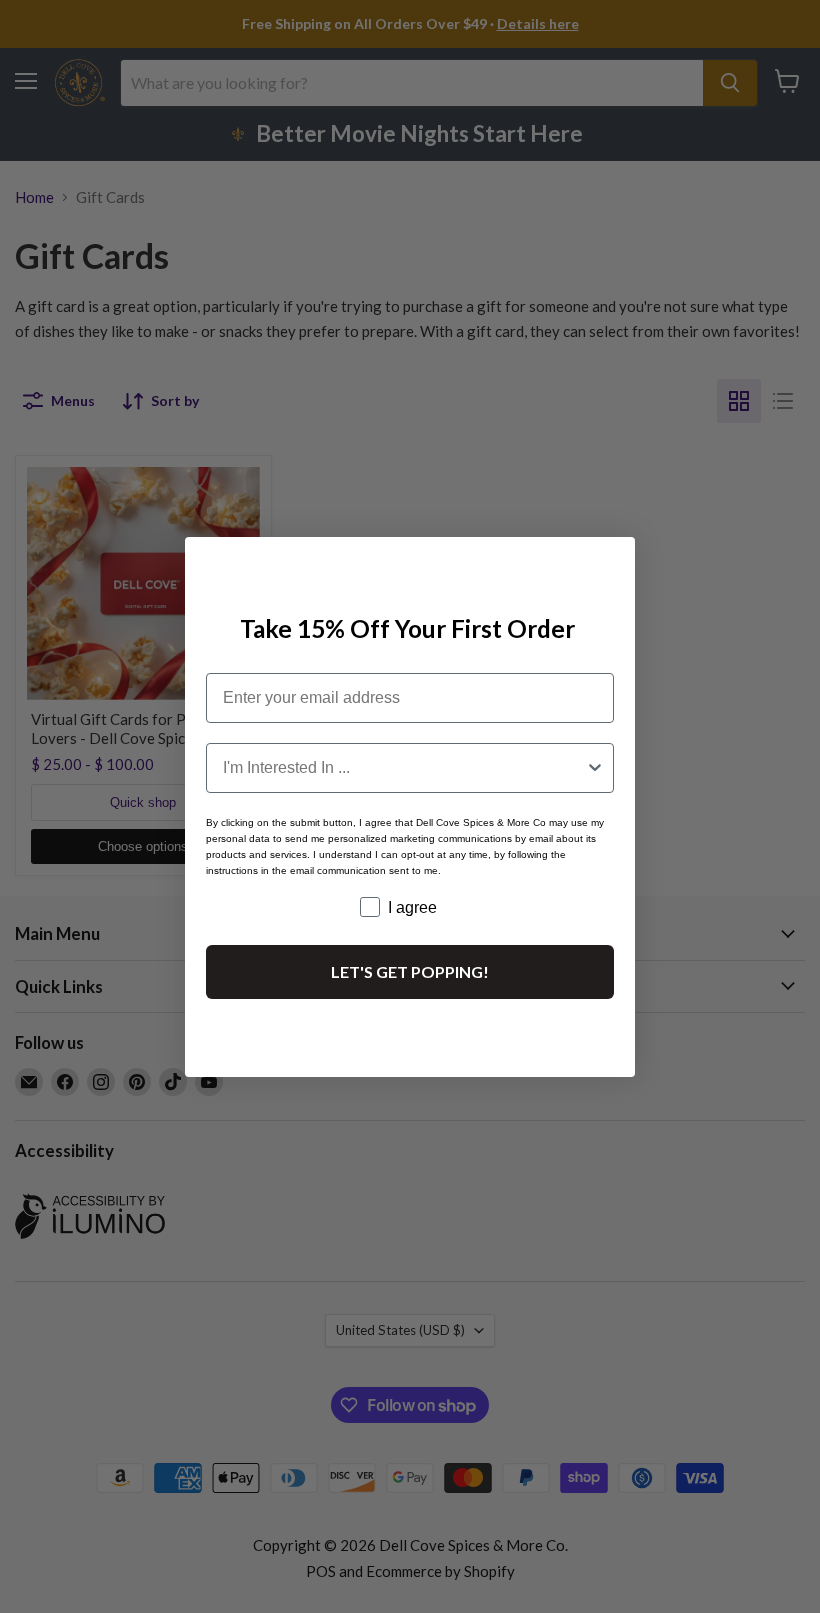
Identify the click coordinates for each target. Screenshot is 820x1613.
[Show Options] (595, 768)
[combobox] (404, 768)
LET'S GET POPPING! (410, 971)
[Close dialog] (611, 561)
